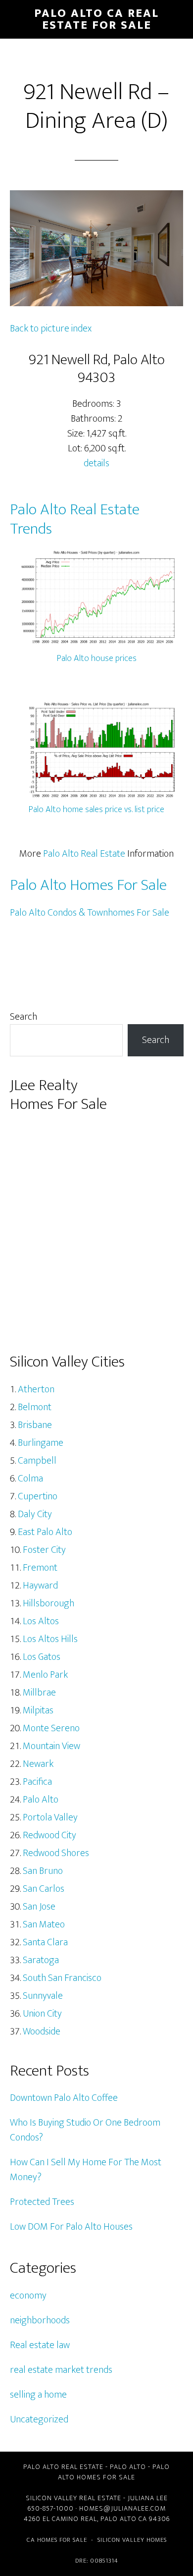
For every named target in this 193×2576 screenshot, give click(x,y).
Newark (38, 1764)
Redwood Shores (56, 1853)
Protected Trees (42, 2202)
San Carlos (44, 1889)
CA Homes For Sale (57, 2540)
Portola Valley (50, 1817)
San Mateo (44, 1924)
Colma (30, 1479)
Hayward (40, 1586)
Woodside (42, 2031)
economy (28, 2296)
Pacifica (37, 1782)
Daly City (35, 1514)
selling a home (38, 2395)
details (96, 463)
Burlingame (41, 1443)
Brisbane (35, 1425)
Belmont (35, 1407)
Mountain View (51, 1746)
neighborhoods (40, 2320)
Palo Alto (41, 1800)
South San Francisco (62, 1978)
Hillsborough (48, 1603)
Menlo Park (45, 1675)
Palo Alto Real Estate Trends (75, 519)
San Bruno (43, 1871)
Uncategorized (39, 2419)
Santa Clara (45, 1942)
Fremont (40, 1568)
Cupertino (38, 1496)
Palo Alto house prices (97, 658)
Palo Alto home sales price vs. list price (96, 810)
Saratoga (41, 1960)
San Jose (39, 1907)
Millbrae (39, 1693)
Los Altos (41, 1621)
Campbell (37, 1461)
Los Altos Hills (50, 1639)
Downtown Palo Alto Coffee (64, 2098)
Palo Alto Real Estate (84, 854)
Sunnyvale (43, 1996)
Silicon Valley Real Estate (73, 2498)
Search (24, 1017)
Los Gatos (42, 1657)
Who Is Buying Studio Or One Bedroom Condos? (85, 2130)
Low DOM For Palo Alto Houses (71, 2227)
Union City (42, 2014)
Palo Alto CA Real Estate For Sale (96, 19)
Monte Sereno (51, 1728)
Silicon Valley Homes (132, 2540)
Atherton (36, 1389)
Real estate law (40, 2345)
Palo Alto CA (124, 2519)
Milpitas (38, 1710)
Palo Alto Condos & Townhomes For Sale (90, 913)
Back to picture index (51, 329)
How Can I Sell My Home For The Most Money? (86, 2170)
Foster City (44, 1550)
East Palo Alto (45, 1532)
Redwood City (49, 1835)
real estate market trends (61, 2370)
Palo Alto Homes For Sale (88, 885)
